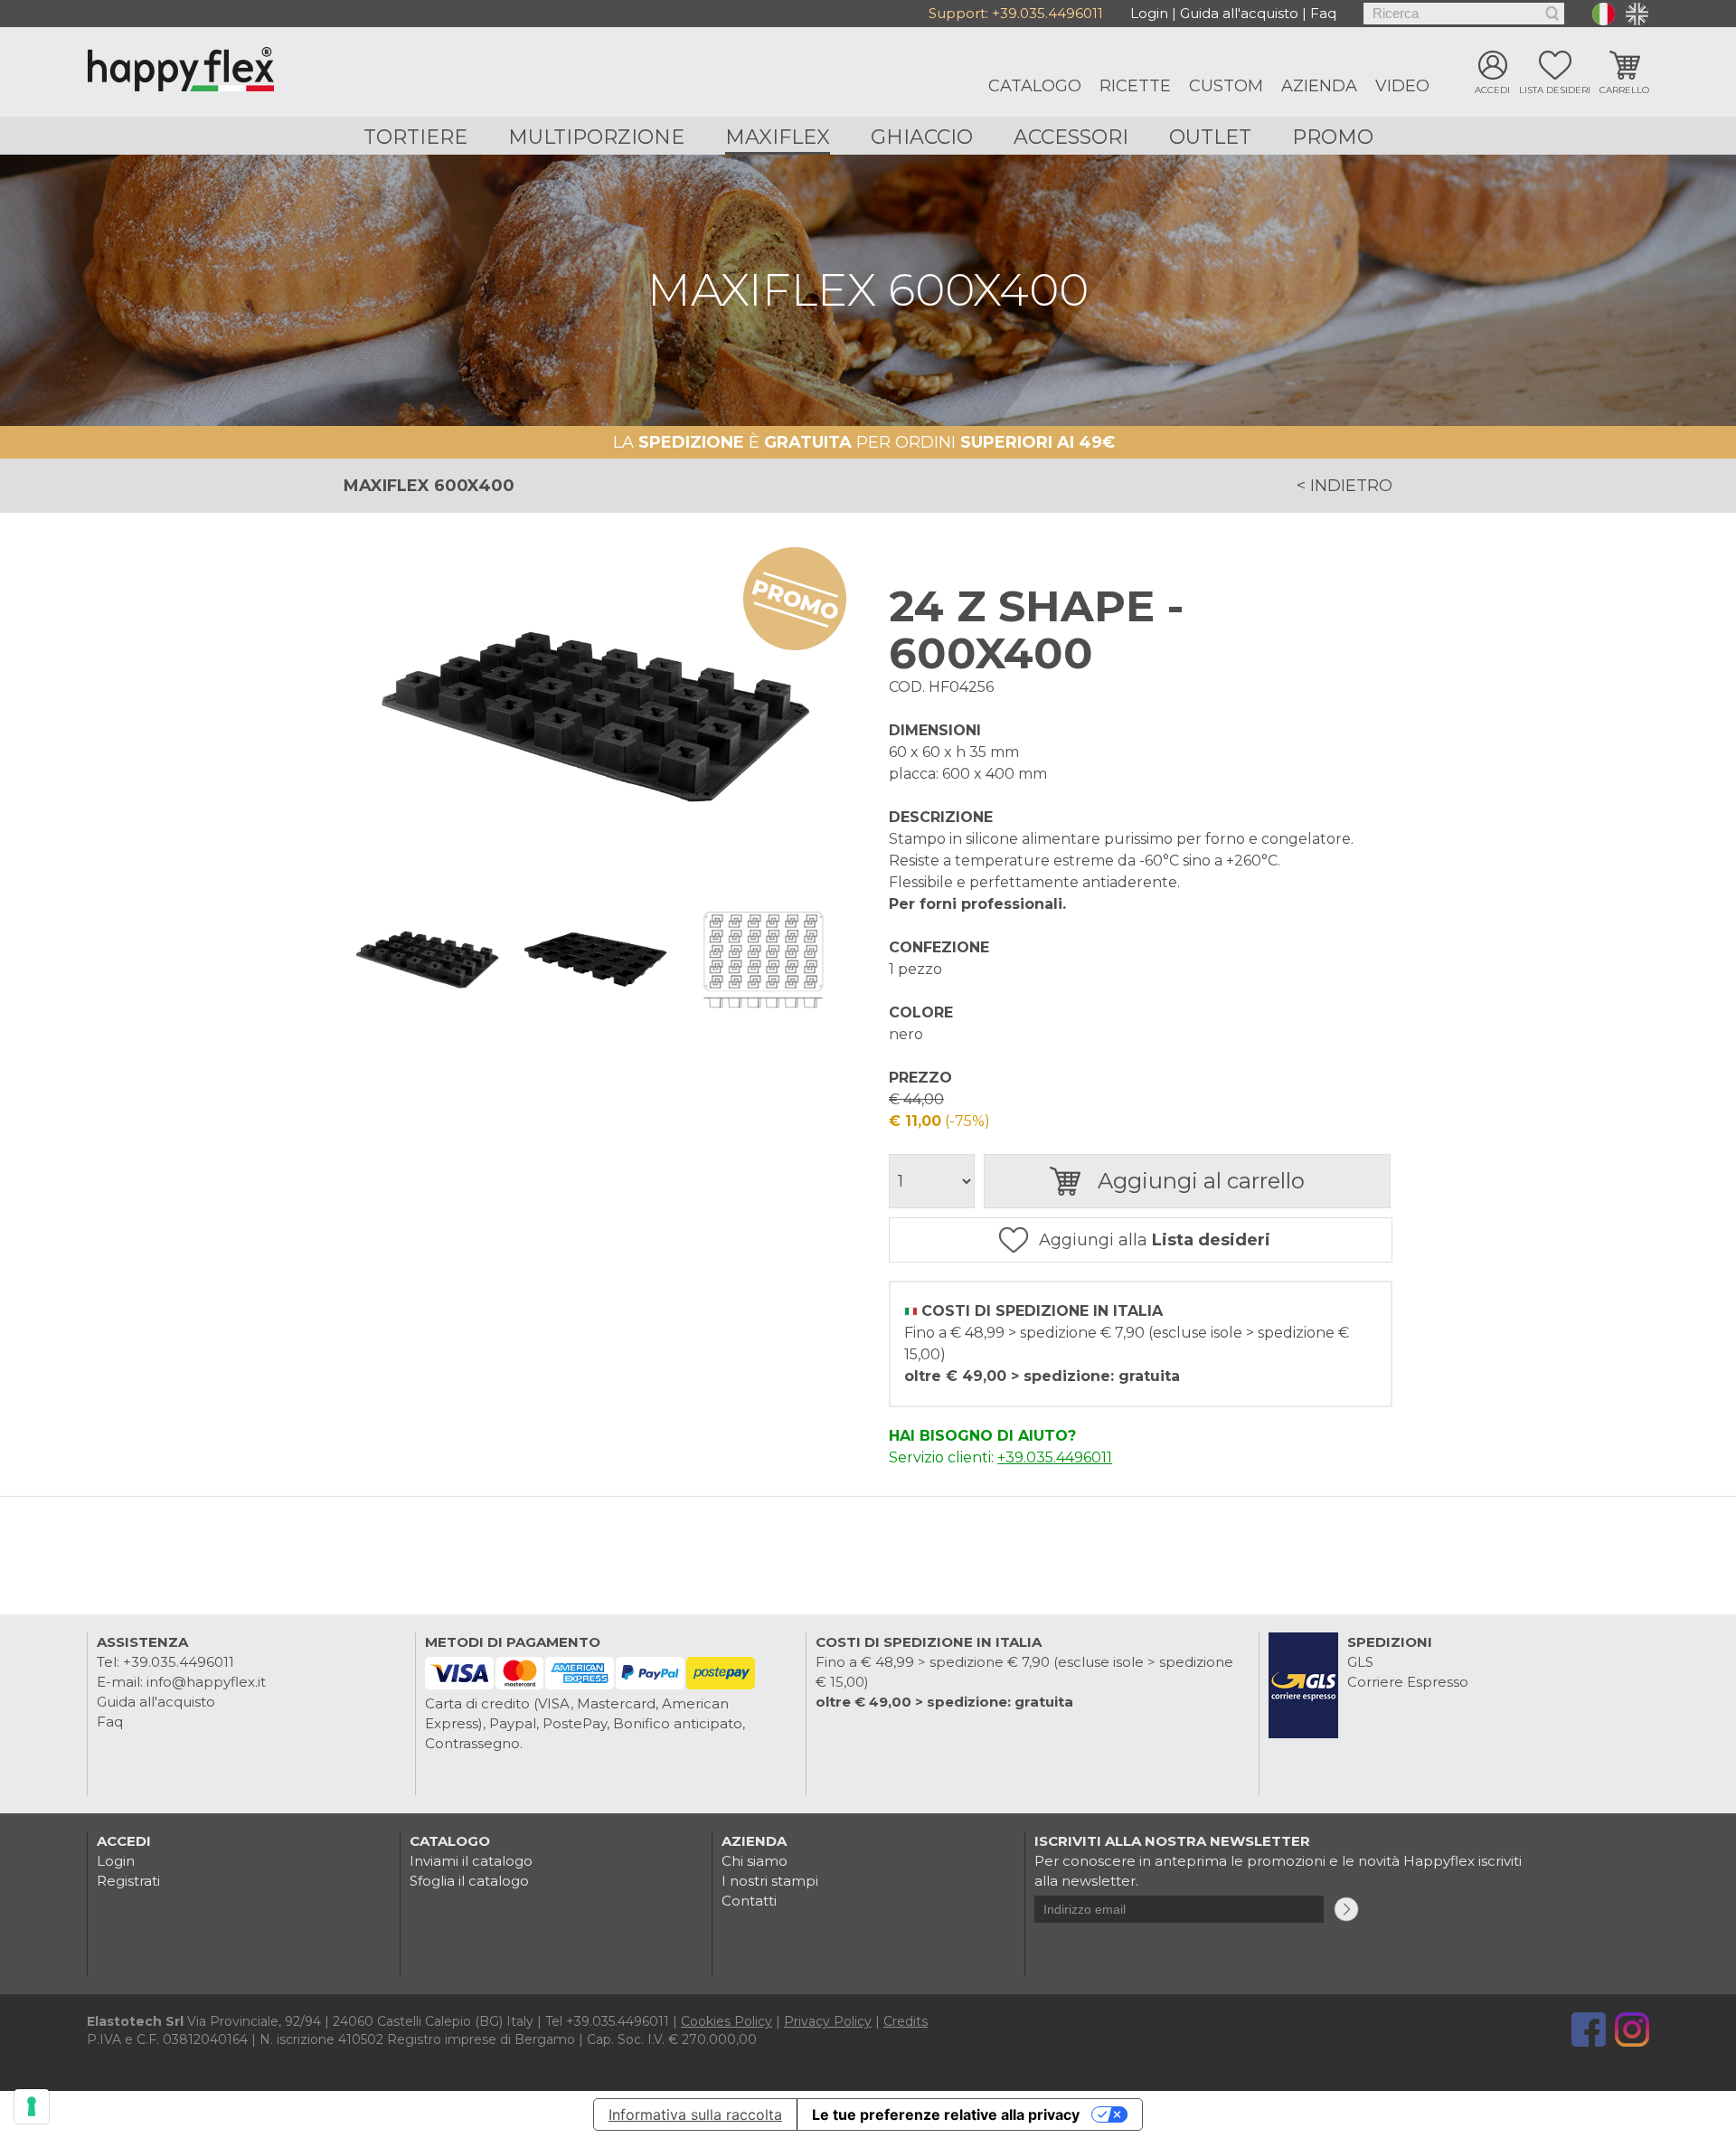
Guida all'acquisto (1239, 13)
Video (1402, 86)
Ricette (1135, 86)
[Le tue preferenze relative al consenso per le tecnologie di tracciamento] (32, 2106)
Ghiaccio (922, 137)
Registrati (128, 1881)
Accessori (1071, 137)
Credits (906, 2021)
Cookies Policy (726, 2021)
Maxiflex (778, 137)
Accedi (1492, 90)
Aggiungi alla (1155, 1240)
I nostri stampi (770, 1881)
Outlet (1210, 137)
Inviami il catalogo (471, 1861)
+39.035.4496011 (1047, 13)
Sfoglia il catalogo (469, 1881)
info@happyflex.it (206, 1682)
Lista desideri (1555, 90)
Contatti (749, 1901)
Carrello (1624, 90)
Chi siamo (755, 1861)
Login (1149, 13)
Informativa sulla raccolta (695, 2114)
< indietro (1344, 486)
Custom (1226, 86)
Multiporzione (596, 137)
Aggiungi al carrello (1201, 1181)
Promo (1333, 137)
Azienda (1319, 86)
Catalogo (1035, 86)
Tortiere (415, 137)
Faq (1323, 13)
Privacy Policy (828, 2021)
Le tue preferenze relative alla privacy (946, 2114)
